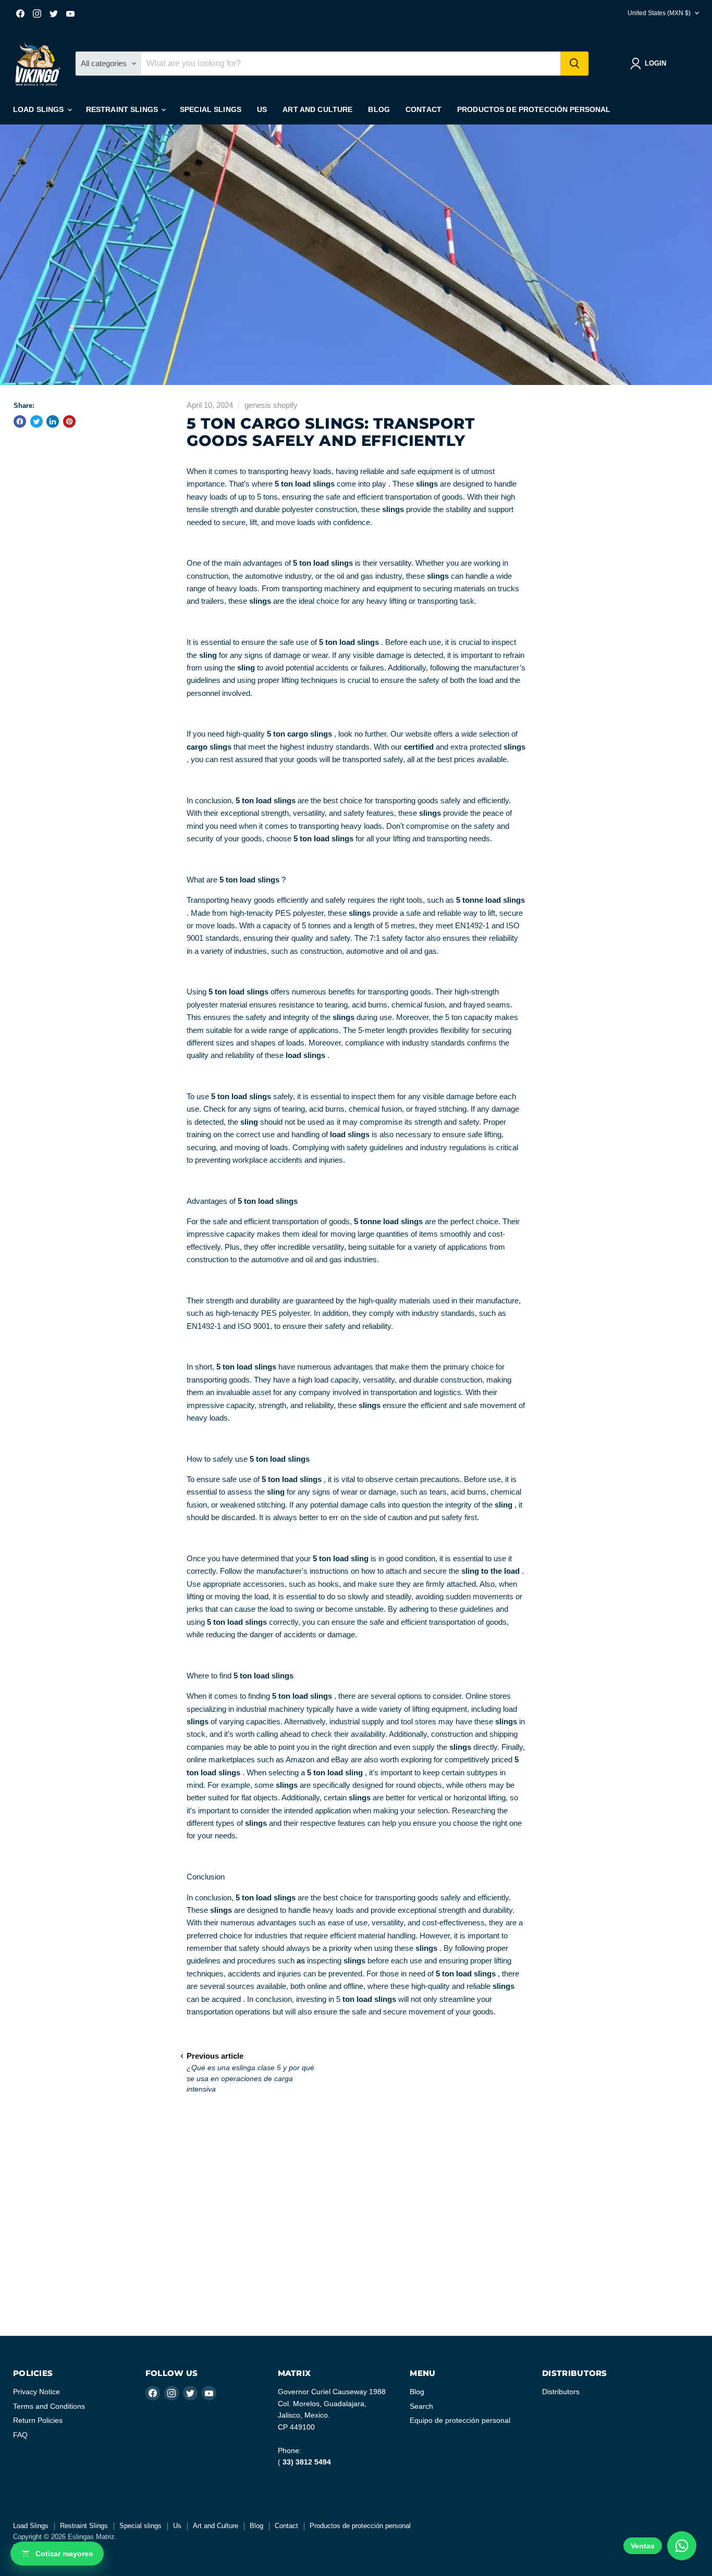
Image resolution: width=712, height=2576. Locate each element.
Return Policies (38, 2420)
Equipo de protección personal (460, 2420)
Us (262, 109)
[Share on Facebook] (20, 421)
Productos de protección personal (534, 109)
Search (421, 2406)
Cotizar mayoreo (64, 2554)
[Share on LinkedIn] (53, 421)
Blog (379, 109)
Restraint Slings (123, 109)
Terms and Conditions (49, 2406)
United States (659, 13)
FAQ (20, 2435)
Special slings (211, 109)
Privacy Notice (36, 2392)
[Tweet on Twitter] (36, 421)
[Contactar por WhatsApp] (682, 2546)
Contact (423, 109)
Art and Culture (317, 109)
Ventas (643, 2546)
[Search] (574, 64)
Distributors (561, 2392)
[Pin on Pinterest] (69, 421)
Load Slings (40, 109)
